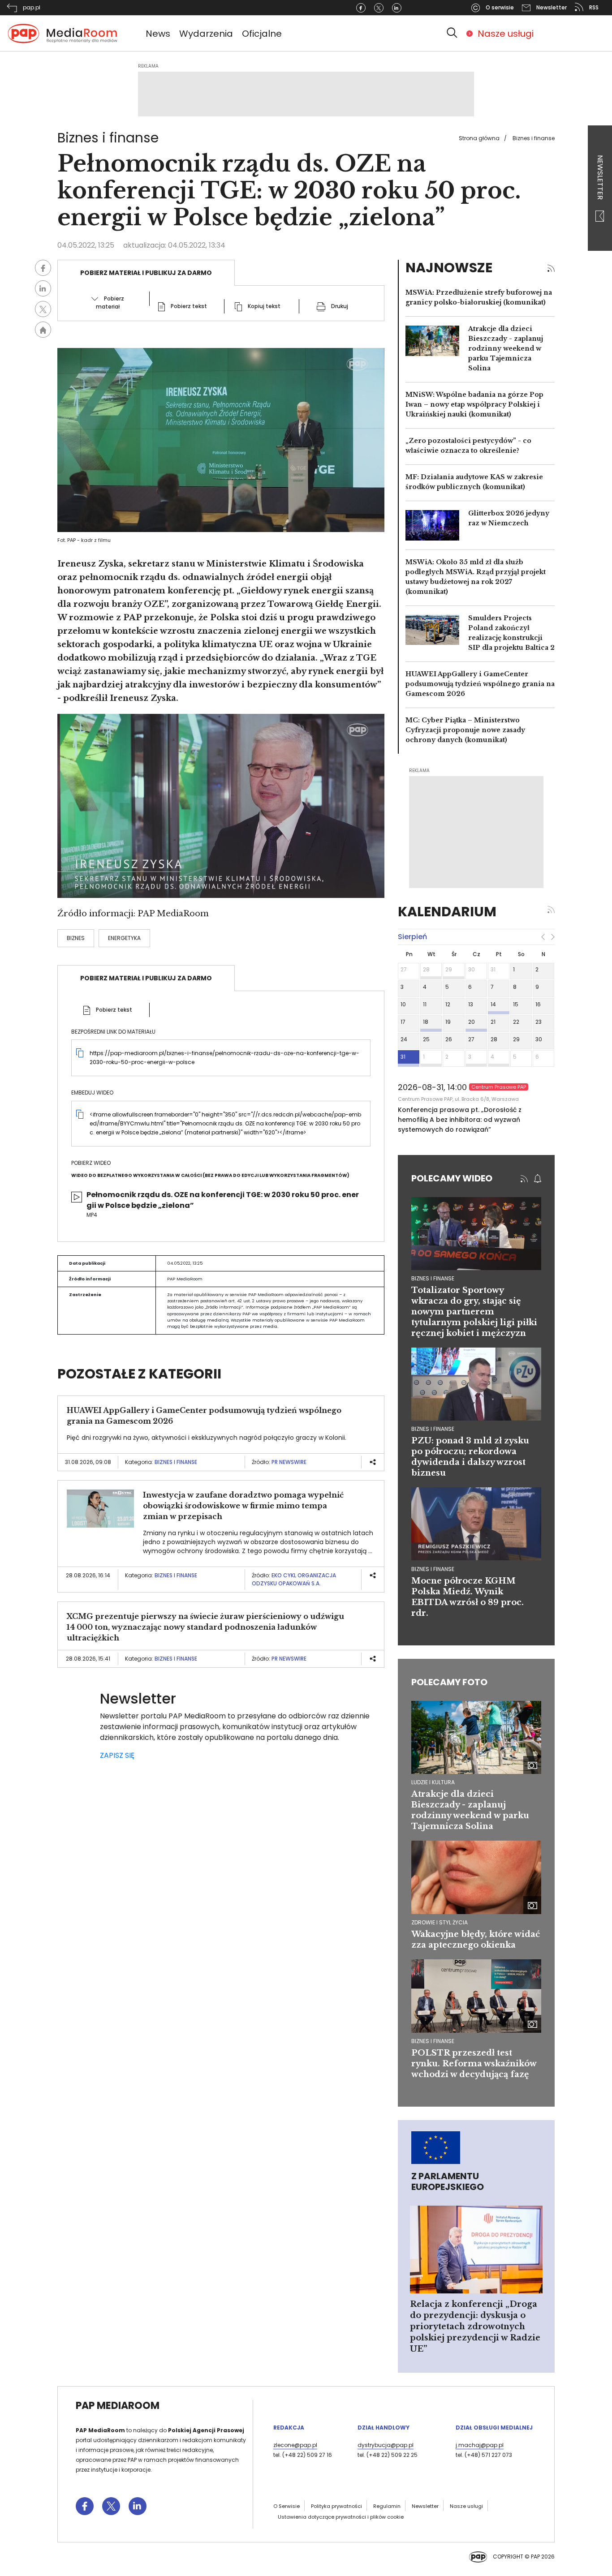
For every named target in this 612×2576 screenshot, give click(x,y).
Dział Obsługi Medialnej (494, 2428)
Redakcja (289, 2428)
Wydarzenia (206, 34)
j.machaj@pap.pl (480, 2445)
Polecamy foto (449, 1682)
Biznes (76, 938)
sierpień (412, 937)
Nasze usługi (506, 34)
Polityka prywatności (336, 2506)
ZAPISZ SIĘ (117, 1755)
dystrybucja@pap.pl (386, 2445)
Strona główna (479, 138)
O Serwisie (287, 2506)
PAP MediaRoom (118, 2406)
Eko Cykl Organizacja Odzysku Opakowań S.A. (294, 1579)
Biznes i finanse (534, 138)
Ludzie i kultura (433, 1782)
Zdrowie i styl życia (440, 1922)
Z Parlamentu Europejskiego (448, 2181)
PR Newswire (289, 1462)
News (158, 34)
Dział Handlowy (384, 2428)
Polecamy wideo (452, 1178)
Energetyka (124, 938)
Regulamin (387, 2506)
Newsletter (600, 178)
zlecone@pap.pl (295, 2445)
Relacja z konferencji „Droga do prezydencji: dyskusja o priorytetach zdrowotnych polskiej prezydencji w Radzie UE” (475, 2327)
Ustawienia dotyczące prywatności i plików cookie (341, 2517)
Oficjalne (262, 34)
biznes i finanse (433, 1278)
